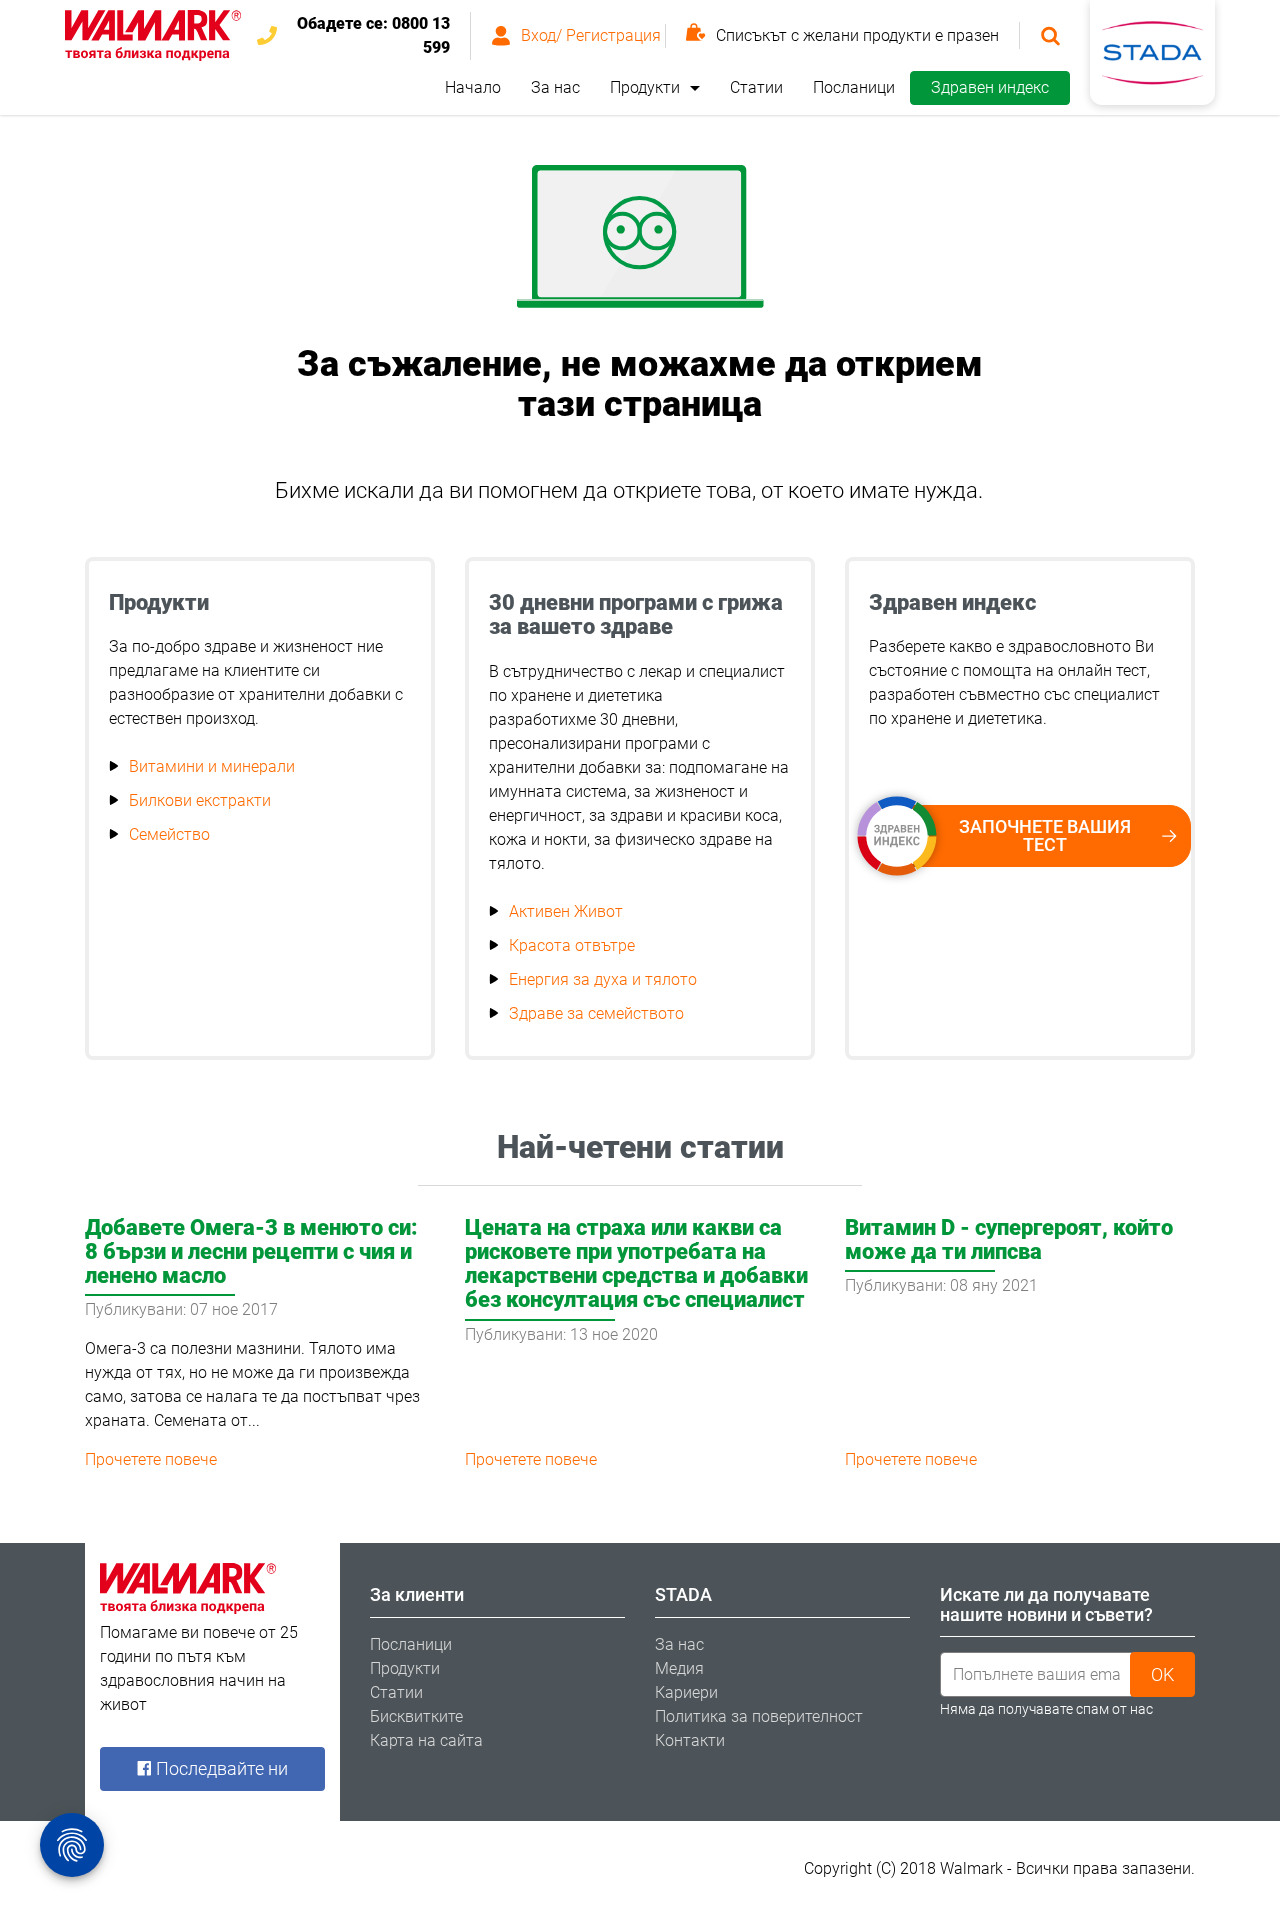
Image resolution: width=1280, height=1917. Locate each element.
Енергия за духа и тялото (603, 979)
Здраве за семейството (596, 1013)
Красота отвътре (572, 945)
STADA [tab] (683, 1594)
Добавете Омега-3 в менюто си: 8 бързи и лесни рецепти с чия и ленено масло (251, 1251)
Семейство (169, 834)
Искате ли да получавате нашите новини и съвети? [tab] (1046, 1604)
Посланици (854, 87)
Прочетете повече (151, 1459)
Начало (473, 87)
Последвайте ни (220, 1768)
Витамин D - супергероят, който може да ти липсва (1009, 1239)
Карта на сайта (426, 1740)
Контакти (690, 1740)
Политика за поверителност (759, 1716)
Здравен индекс (990, 87)
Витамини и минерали (212, 766)
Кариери (686, 1692)
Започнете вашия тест (1045, 835)
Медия (679, 1668)
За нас (555, 87)
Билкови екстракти (200, 800)
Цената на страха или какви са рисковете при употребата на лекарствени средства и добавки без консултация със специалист (636, 1264)
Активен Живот (566, 911)
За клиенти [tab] (417, 1594)
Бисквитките (416, 1716)
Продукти (645, 87)
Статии (756, 87)
